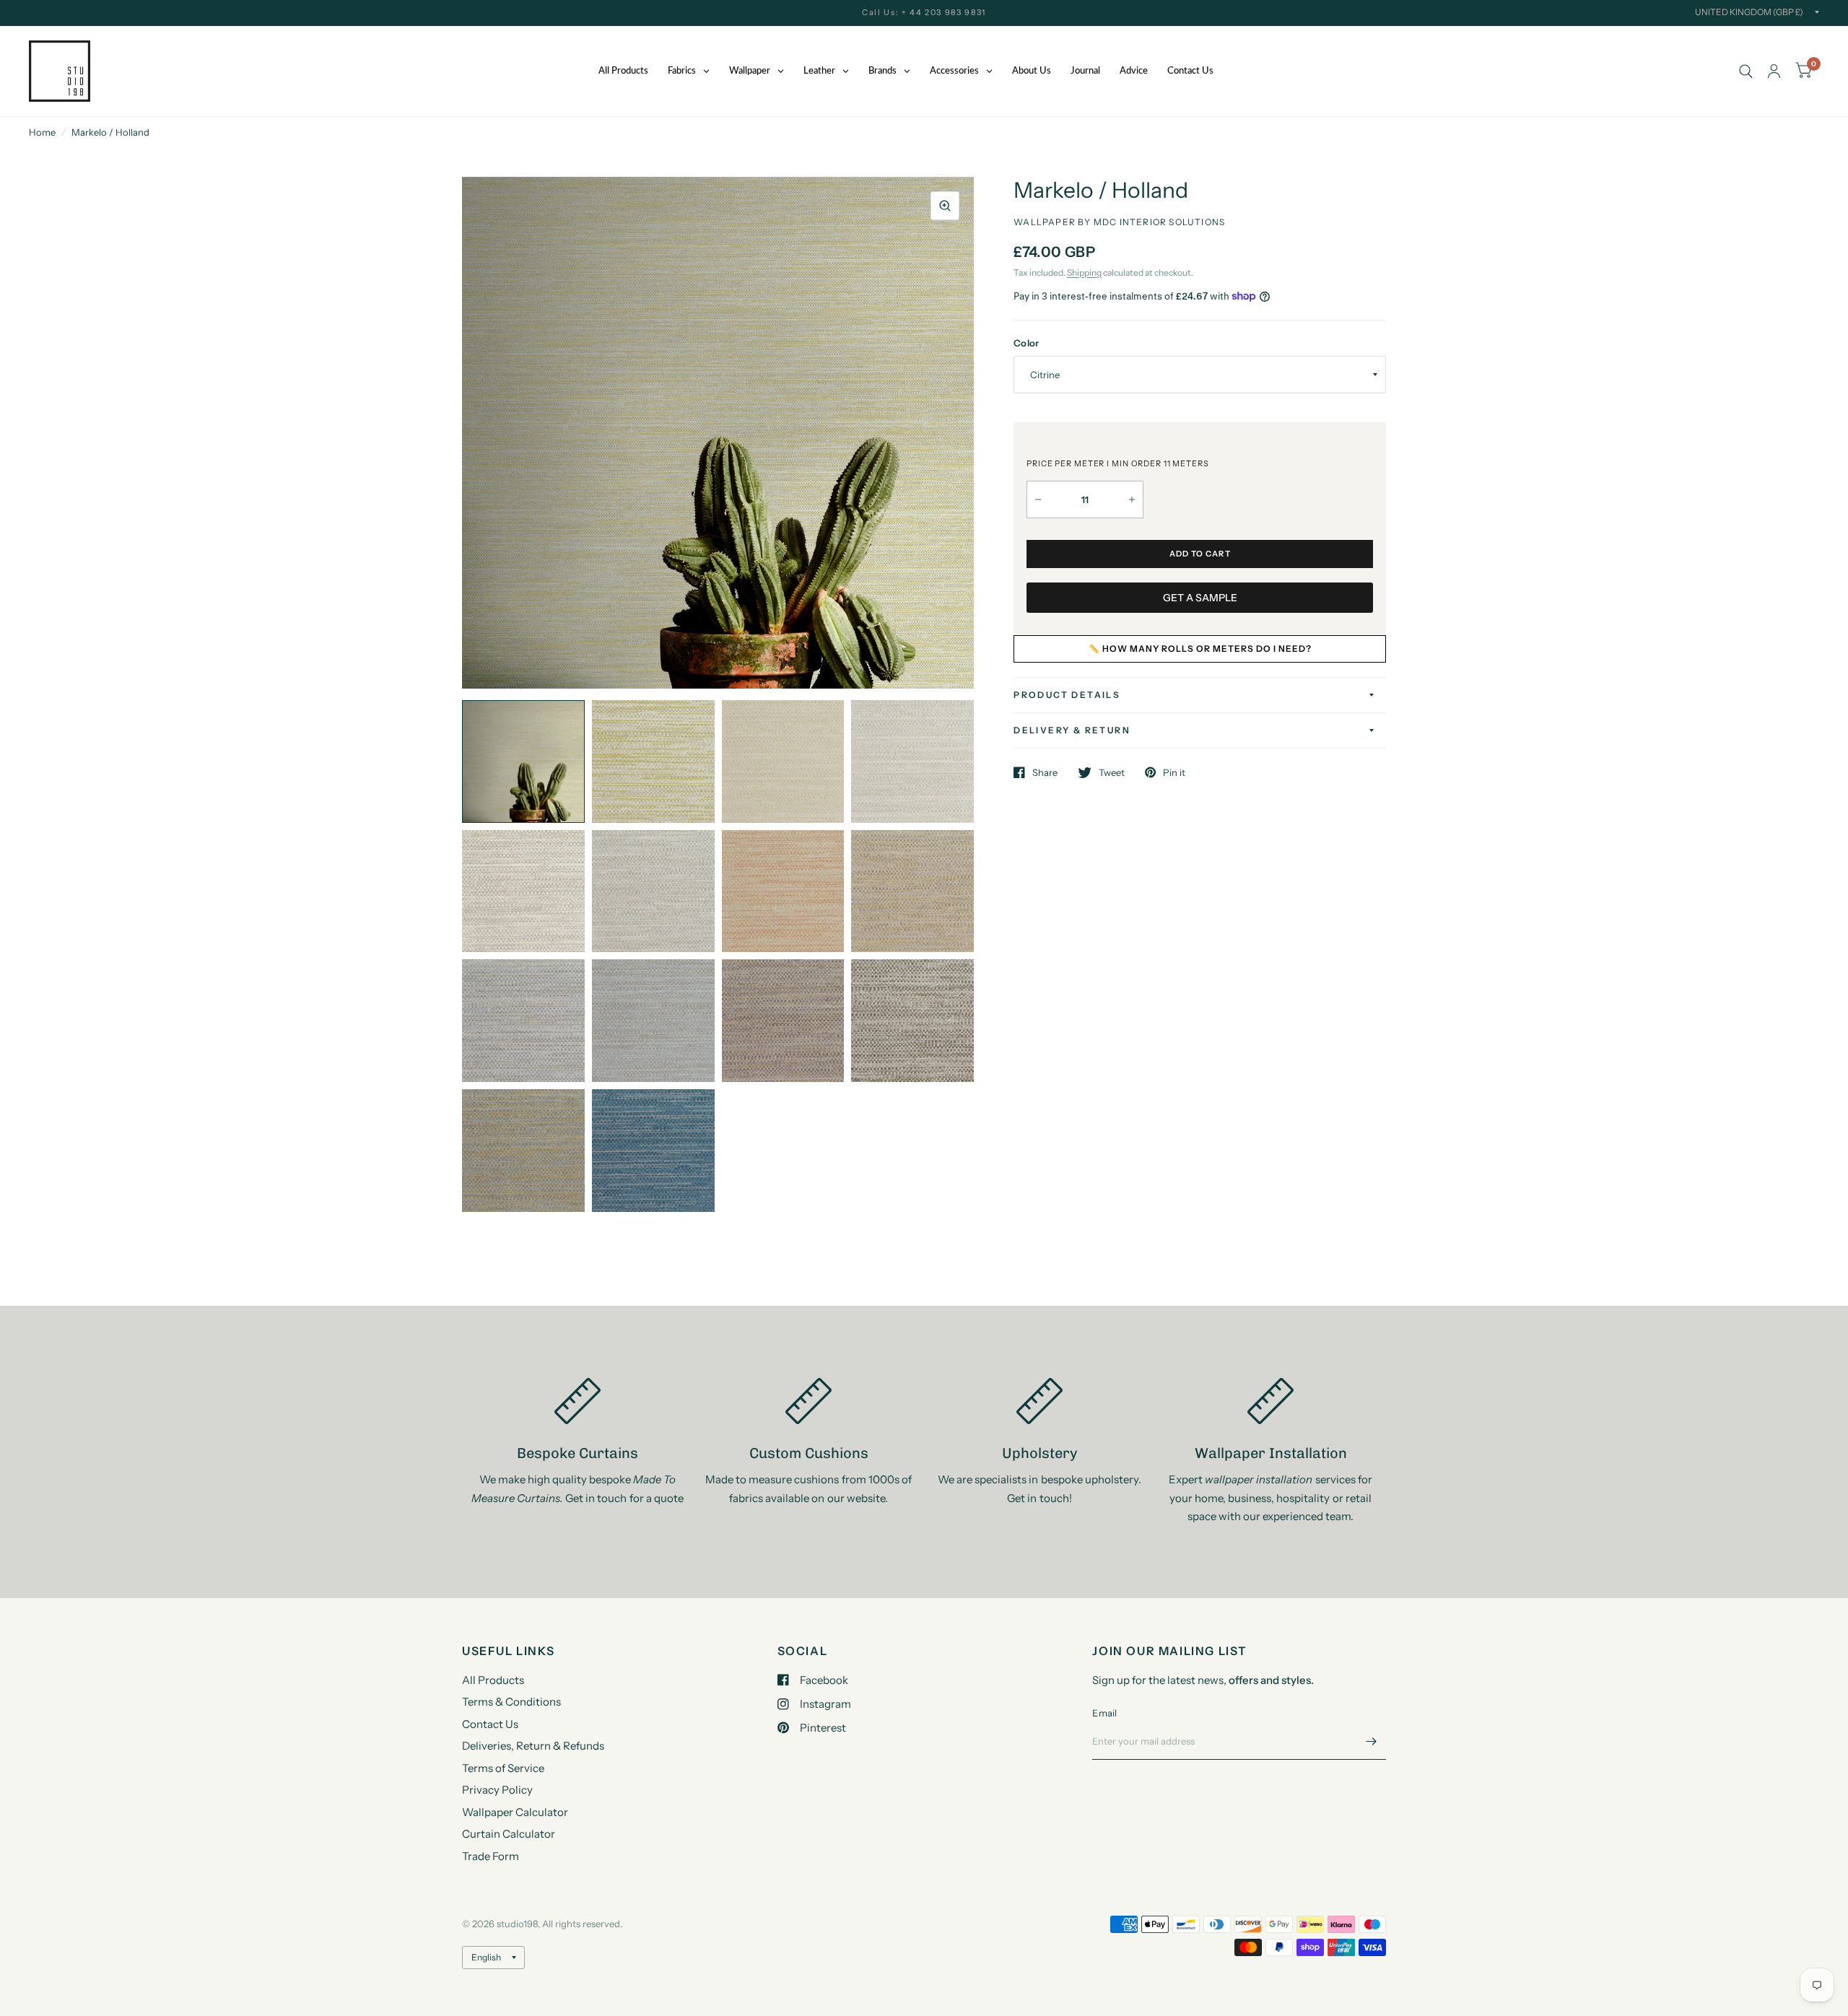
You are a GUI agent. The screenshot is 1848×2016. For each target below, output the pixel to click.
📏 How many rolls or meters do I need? (1200, 649)
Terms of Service (503, 1768)
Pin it (1174, 772)
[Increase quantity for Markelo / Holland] (1132, 499)
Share (1045, 772)
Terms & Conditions (511, 1702)
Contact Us (490, 1724)
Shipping (1084, 272)
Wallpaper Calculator (515, 1812)
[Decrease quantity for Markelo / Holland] (1038, 499)
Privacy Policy (497, 1790)
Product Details (1067, 695)
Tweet (1112, 772)
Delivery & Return (1072, 730)
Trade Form (491, 1856)
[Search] (1746, 71)
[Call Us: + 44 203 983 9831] (924, 13)
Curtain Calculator (509, 1834)
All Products (493, 1680)
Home (42, 132)
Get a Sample (1200, 598)
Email (1104, 1713)
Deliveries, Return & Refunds (533, 1746)
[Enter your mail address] (1372, 1741)
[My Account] (1774, 71)
